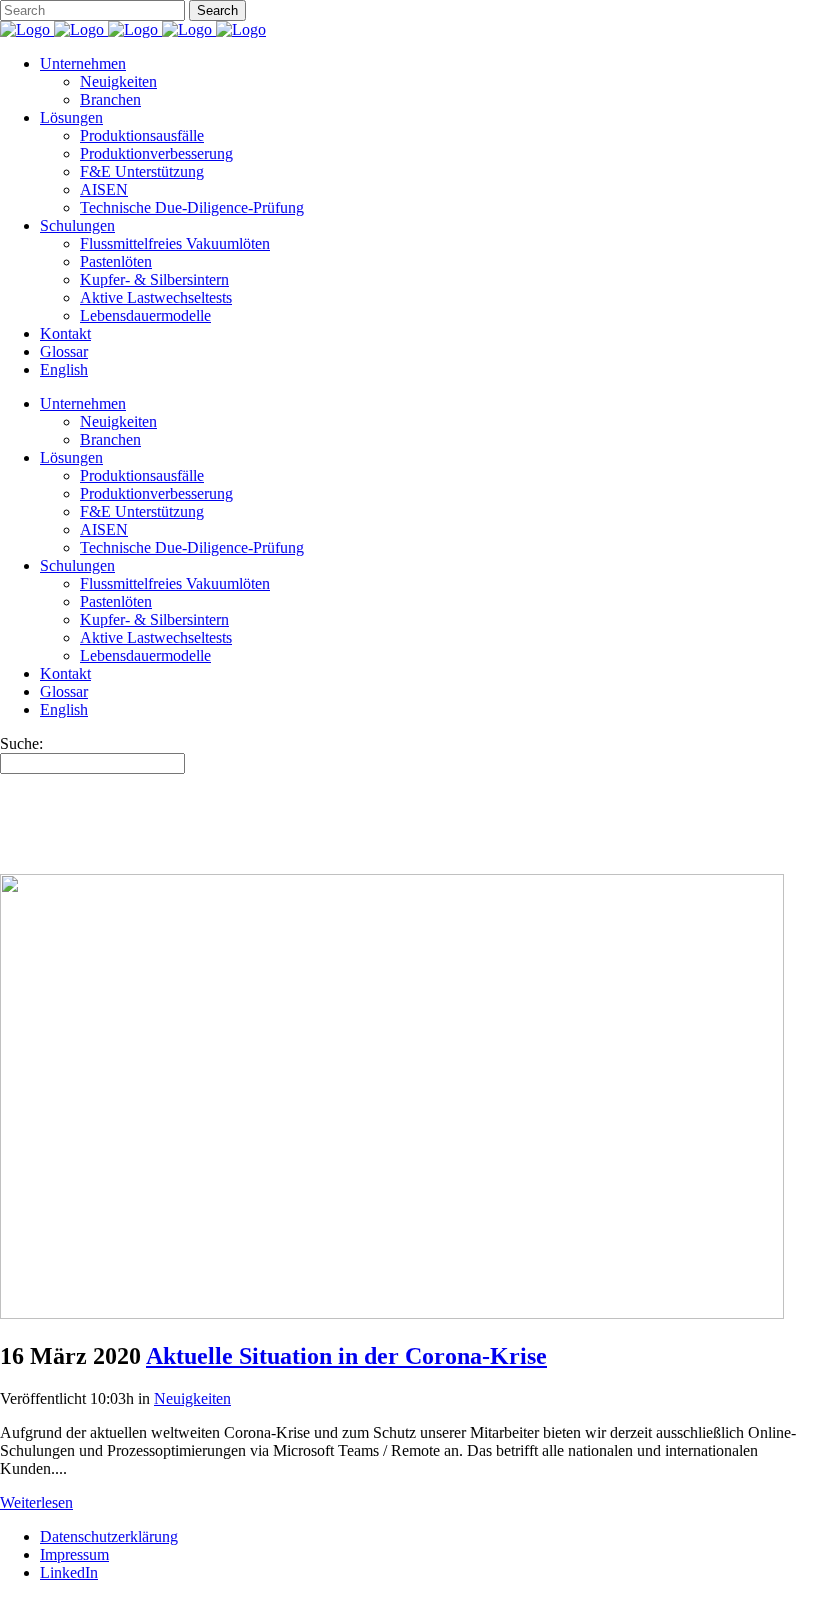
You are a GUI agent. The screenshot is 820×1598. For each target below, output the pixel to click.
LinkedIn (69, 1572)
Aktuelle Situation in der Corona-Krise (346, 1356)
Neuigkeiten (192, 1398)
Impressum (74, 1554)
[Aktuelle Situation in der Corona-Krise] (392, 1313)
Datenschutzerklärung (109, 1536)
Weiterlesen (36, 1502)
